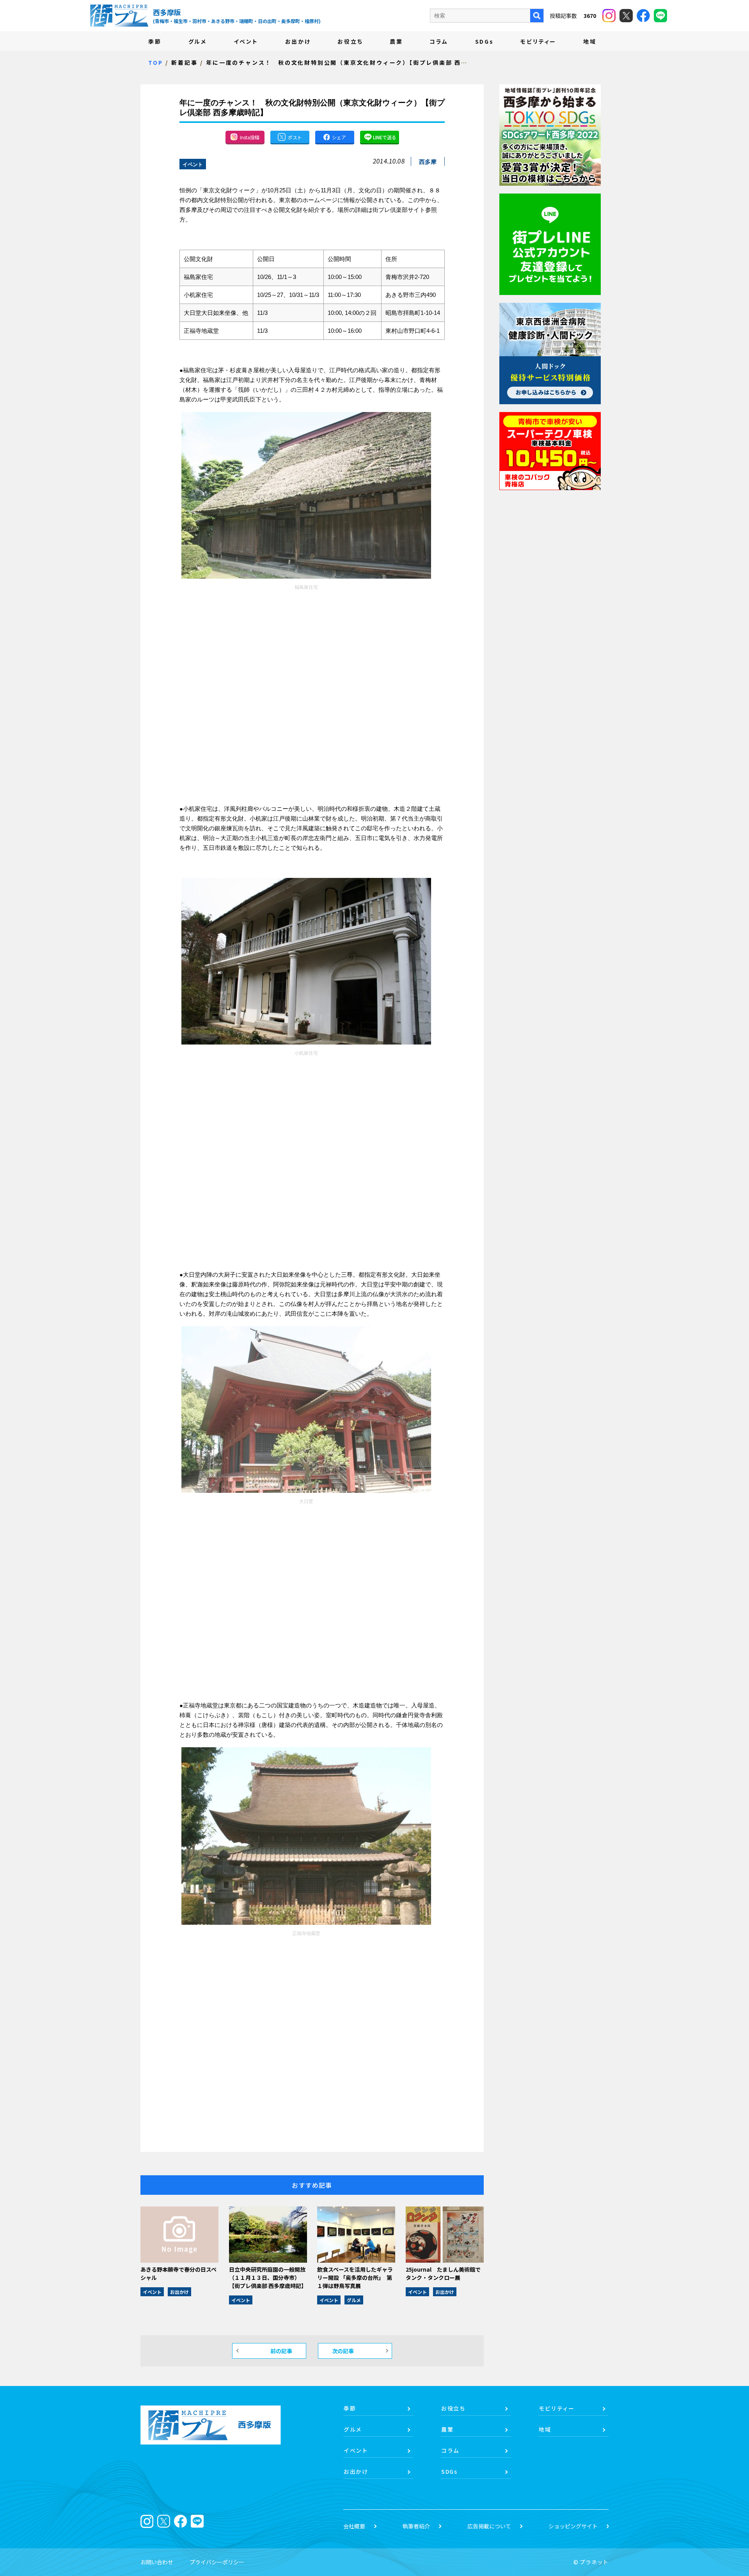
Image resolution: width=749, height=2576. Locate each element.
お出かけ (298, 41)
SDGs (485, 41)
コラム (439, 41)
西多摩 (428, 162)
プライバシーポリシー (217, 2562)
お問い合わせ (157, 2562)
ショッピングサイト (573, 2526)
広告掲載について (489, 2526)
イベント (246, 41)
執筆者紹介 (416, 2526)
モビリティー (538, 41)
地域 (590, 41)
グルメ (198, 41)
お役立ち (350, 41)
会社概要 (354, 2526)
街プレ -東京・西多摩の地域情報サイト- (119, 16)
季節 (155, 41)
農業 (396, 41)
